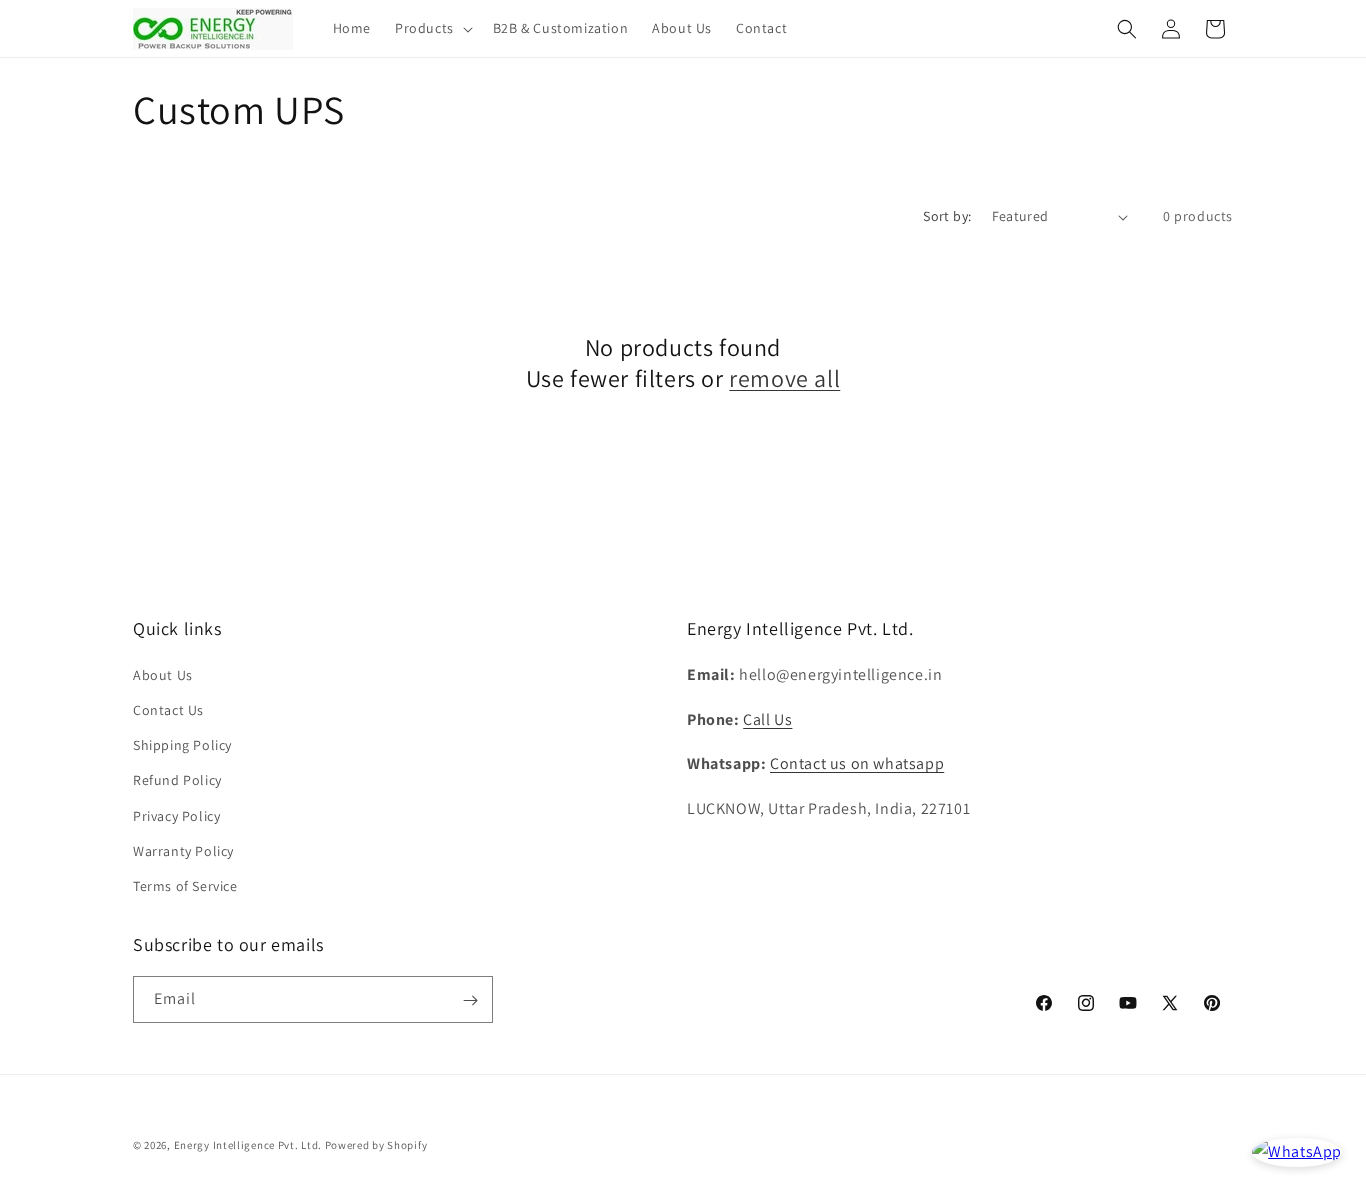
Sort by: (947, 216)
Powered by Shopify (376, 1145)
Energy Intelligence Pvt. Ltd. (248, 1145)
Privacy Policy (176, 815)
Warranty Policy (183, 850)
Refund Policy (177, 779)
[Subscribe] (470, 1000)
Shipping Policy (182, 744)
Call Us (767, 718)
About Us (163, 674)
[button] (432, 28)
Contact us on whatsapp (857, 763)
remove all (784, 378)
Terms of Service (185, 885)
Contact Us (168, 709)
